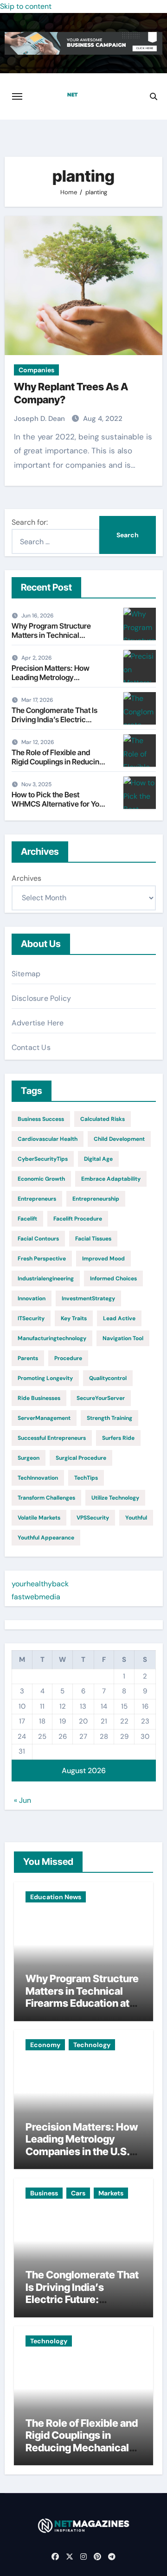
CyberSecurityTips (43, 1159)
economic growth (41, 1179)
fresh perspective (42, 1259)
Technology (92, 2045)
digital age (98, 1159)
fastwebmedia (36, 1597)
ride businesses (39, 1398)
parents (28, 1358)
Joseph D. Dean (40, 419)
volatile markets (39, 1518)
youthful (136, 1518)
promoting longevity (45, 1378)
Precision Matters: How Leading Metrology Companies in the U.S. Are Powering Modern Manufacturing (82, 2151)
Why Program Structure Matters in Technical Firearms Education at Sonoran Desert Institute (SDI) (82, 2003)
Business (44, 2193)
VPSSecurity (93, 1518)
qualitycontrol (108, 1378)
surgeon (29, 1458)
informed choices (113, 1278)
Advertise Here (38, 1023)
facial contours (38, 1239)
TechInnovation (38, 1478)
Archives (26, 878)
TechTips (86, 1478)
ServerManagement (44, 1418)
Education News (56, 1897)
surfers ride (118, 1438)
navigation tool (123, 1338)
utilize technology (115, 1498)
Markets (111, 2193)
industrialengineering (46, 1278)
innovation (32, 1298)
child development (119, 1139)
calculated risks (103, 1119)
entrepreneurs (37, 1199)
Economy (45, 2045)
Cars (78, 2193)
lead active (119, 1318)
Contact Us (31, 1047)
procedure (68, 1358)
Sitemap (26, 974)
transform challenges (46, 1498)
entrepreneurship (96, 1199)
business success (41, 1119)
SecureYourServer (101, 1398)
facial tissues (93, 1239)
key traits (74, 1318)
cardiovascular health (48, 1139)
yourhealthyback (40, 1584)
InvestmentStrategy (88, 1298)
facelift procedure (78, 1219)
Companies (36, 370)
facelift (27, 1219)
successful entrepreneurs (52, 1438)
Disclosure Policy (41, 998)
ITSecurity (31, 1318)
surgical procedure (81, 1458)
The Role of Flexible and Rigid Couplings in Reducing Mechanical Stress (58, 761)
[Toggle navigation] (17, 96)
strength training (109, 1418)
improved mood (103, 1259)
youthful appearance (46, 1538)
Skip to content (26, 6)
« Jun (22, 1800)
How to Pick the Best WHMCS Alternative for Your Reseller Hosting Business (59, 803)
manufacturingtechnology (52, 1338)
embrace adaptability (111, 1179)
